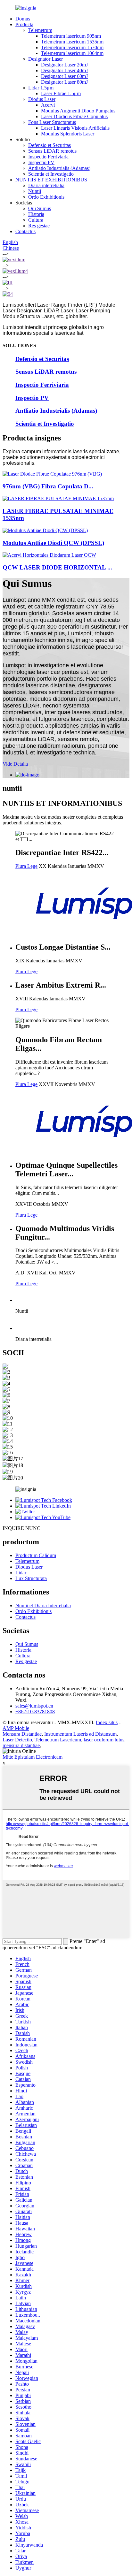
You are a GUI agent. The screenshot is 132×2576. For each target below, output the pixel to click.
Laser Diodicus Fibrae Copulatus (74, 116)
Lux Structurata (31, 1578)
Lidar (21, 1573)
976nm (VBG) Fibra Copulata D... (48, 486)
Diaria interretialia (46, 185)
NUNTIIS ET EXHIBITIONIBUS (51, 180)
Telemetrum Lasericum (58, 1740)
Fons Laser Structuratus (52, 122)
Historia (36, 214)
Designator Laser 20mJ (64, 65)
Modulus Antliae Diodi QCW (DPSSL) (53, 543)
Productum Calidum (36, 1555)
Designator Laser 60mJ (64, 76)
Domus (23, 19)
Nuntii (35, 191)
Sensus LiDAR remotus (52, 151)
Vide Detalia (15, 764)
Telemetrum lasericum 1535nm (72, 42)
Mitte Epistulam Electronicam (33, 1757)
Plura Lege (26, 866)
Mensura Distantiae (22, 1734)
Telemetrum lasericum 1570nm (72, 47)
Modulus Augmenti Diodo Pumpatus (78, 111)
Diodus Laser (42, 99)
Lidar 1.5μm (41, 88)
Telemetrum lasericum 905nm (71, 36)
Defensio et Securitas (50, 145)
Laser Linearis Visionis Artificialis (75, 128)
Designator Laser (45, 59)
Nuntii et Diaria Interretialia (43, 1605)
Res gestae (39, 226)
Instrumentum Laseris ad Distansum (80, 1734)
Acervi (48, 105)
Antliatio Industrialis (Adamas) (59, 168)
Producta (24, 24)
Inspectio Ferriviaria (48, 157)
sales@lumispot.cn (34, 1706)
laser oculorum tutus (104, 1740)
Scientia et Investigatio (51, 174)
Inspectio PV (41, 162)
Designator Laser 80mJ (64, 82)
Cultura (36, 220)
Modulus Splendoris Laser (68, 134)
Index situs (107, 1722)
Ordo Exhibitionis (46, 197)
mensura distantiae (21, 1745)
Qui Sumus (40, 208)
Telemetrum (40, 30)
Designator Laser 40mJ (64, 70)
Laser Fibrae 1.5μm (61, 93)
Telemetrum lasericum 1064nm (72, 53)
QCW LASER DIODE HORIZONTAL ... (57, 567)
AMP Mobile (16, 1728)
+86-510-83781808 (35, 1712)
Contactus (25, 231)
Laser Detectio (17, 1740)
